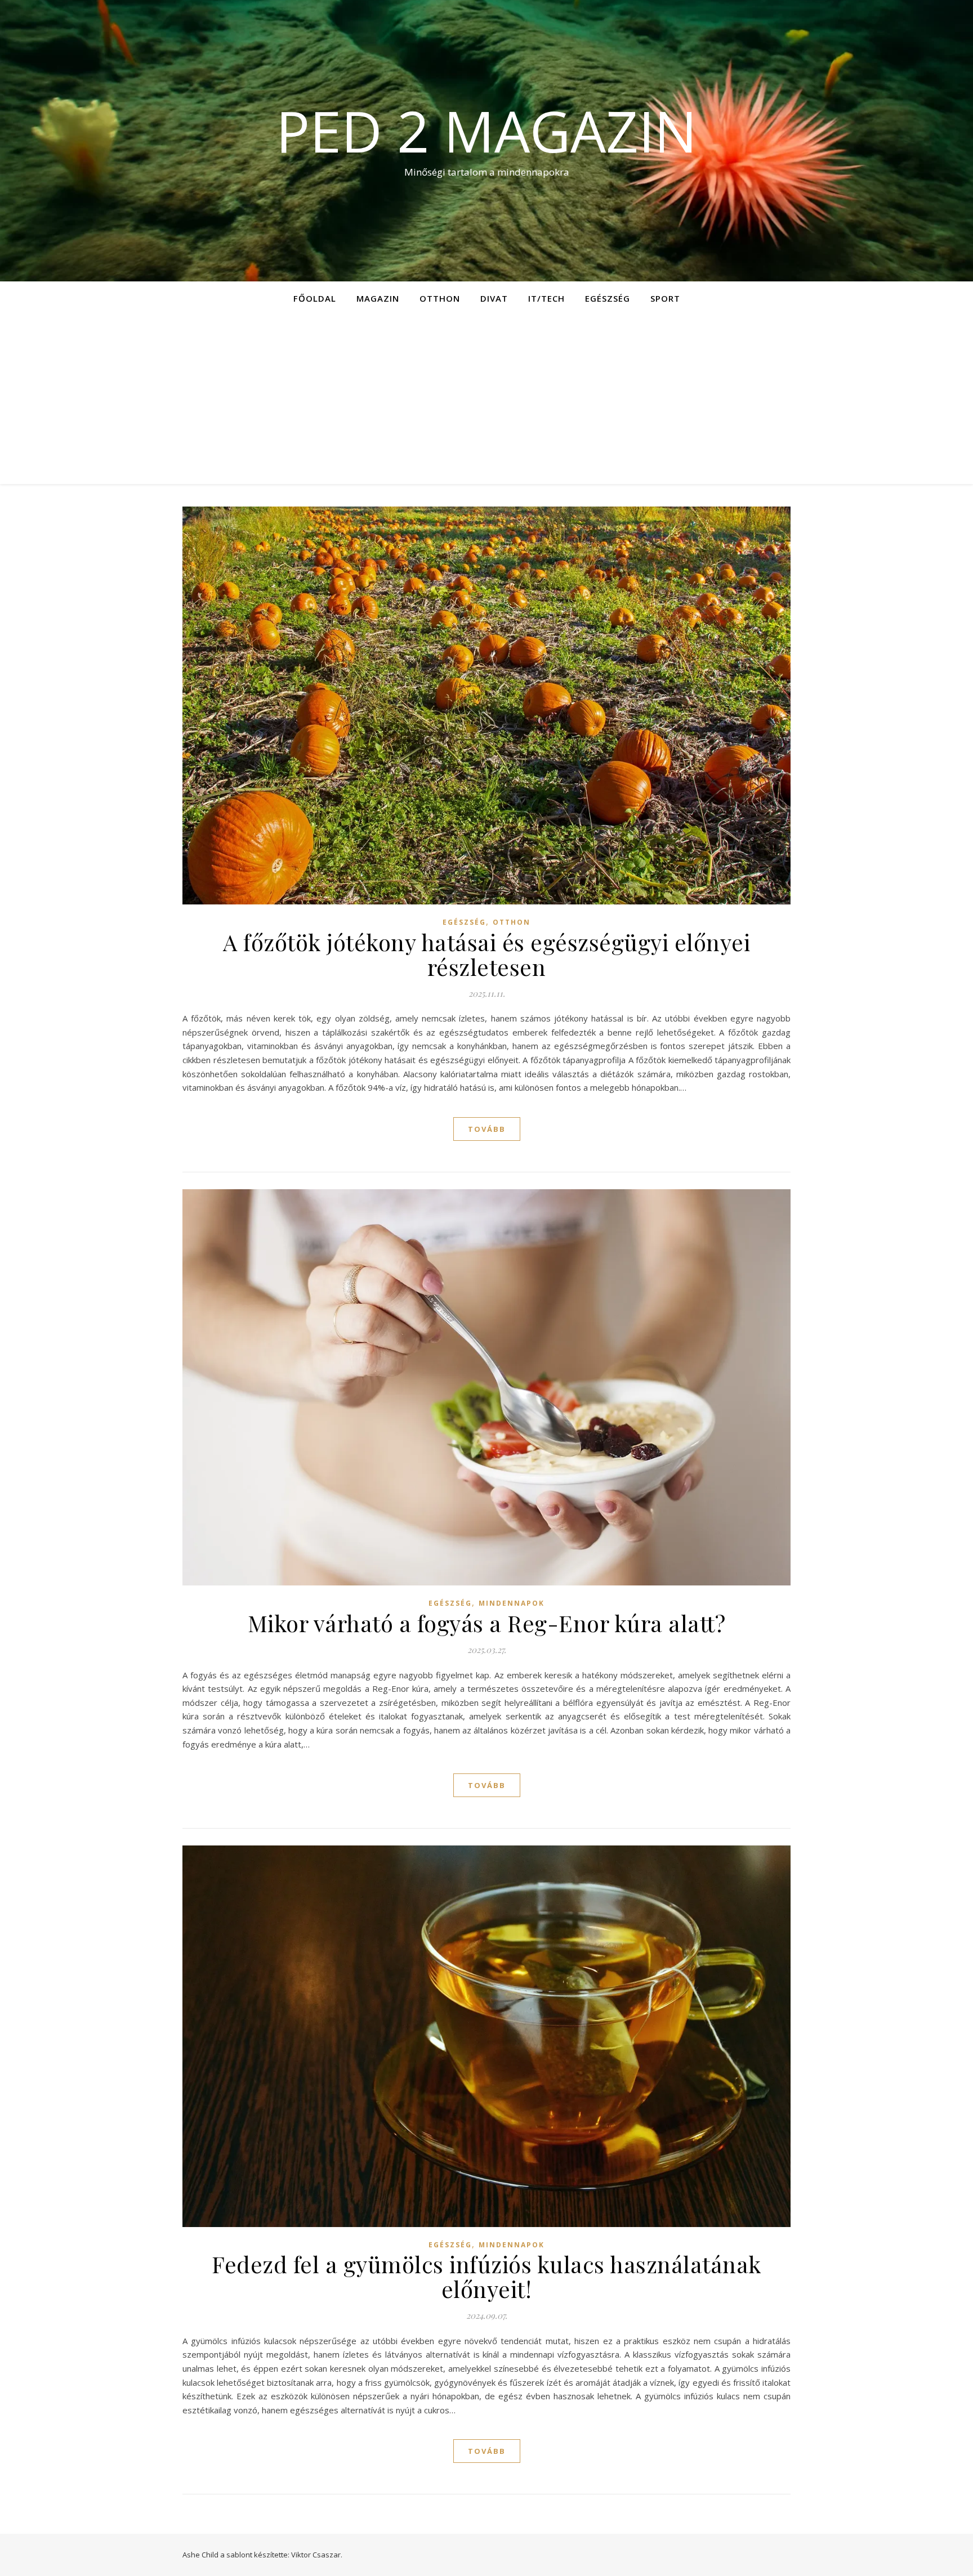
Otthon (440, 298)
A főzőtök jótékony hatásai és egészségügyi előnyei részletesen (486, 954)
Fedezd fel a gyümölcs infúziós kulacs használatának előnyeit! (486, 2276)
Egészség (608, 298)
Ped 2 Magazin (486, 131)
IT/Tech (546, 298)
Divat (494, 298)
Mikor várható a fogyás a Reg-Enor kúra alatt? (487, 1623)
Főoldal (315, 298)
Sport (665, 298)
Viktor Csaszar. (317, 2555)
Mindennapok (512, 1603)
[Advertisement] (486, 400)
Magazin (378, 298)
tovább (487, 1129)
